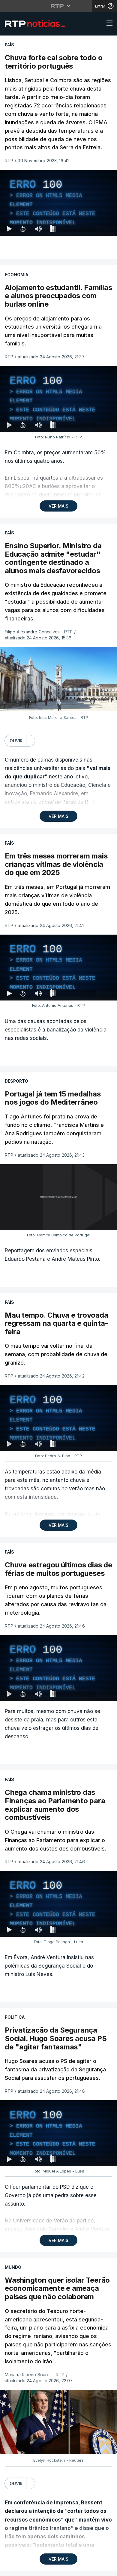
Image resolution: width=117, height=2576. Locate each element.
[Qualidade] (93, 2569)
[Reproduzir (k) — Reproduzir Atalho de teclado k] (10, 2569)
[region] (58, 1288)
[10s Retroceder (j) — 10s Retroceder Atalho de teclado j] (23, 2569)
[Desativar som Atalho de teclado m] (38, 2569)
